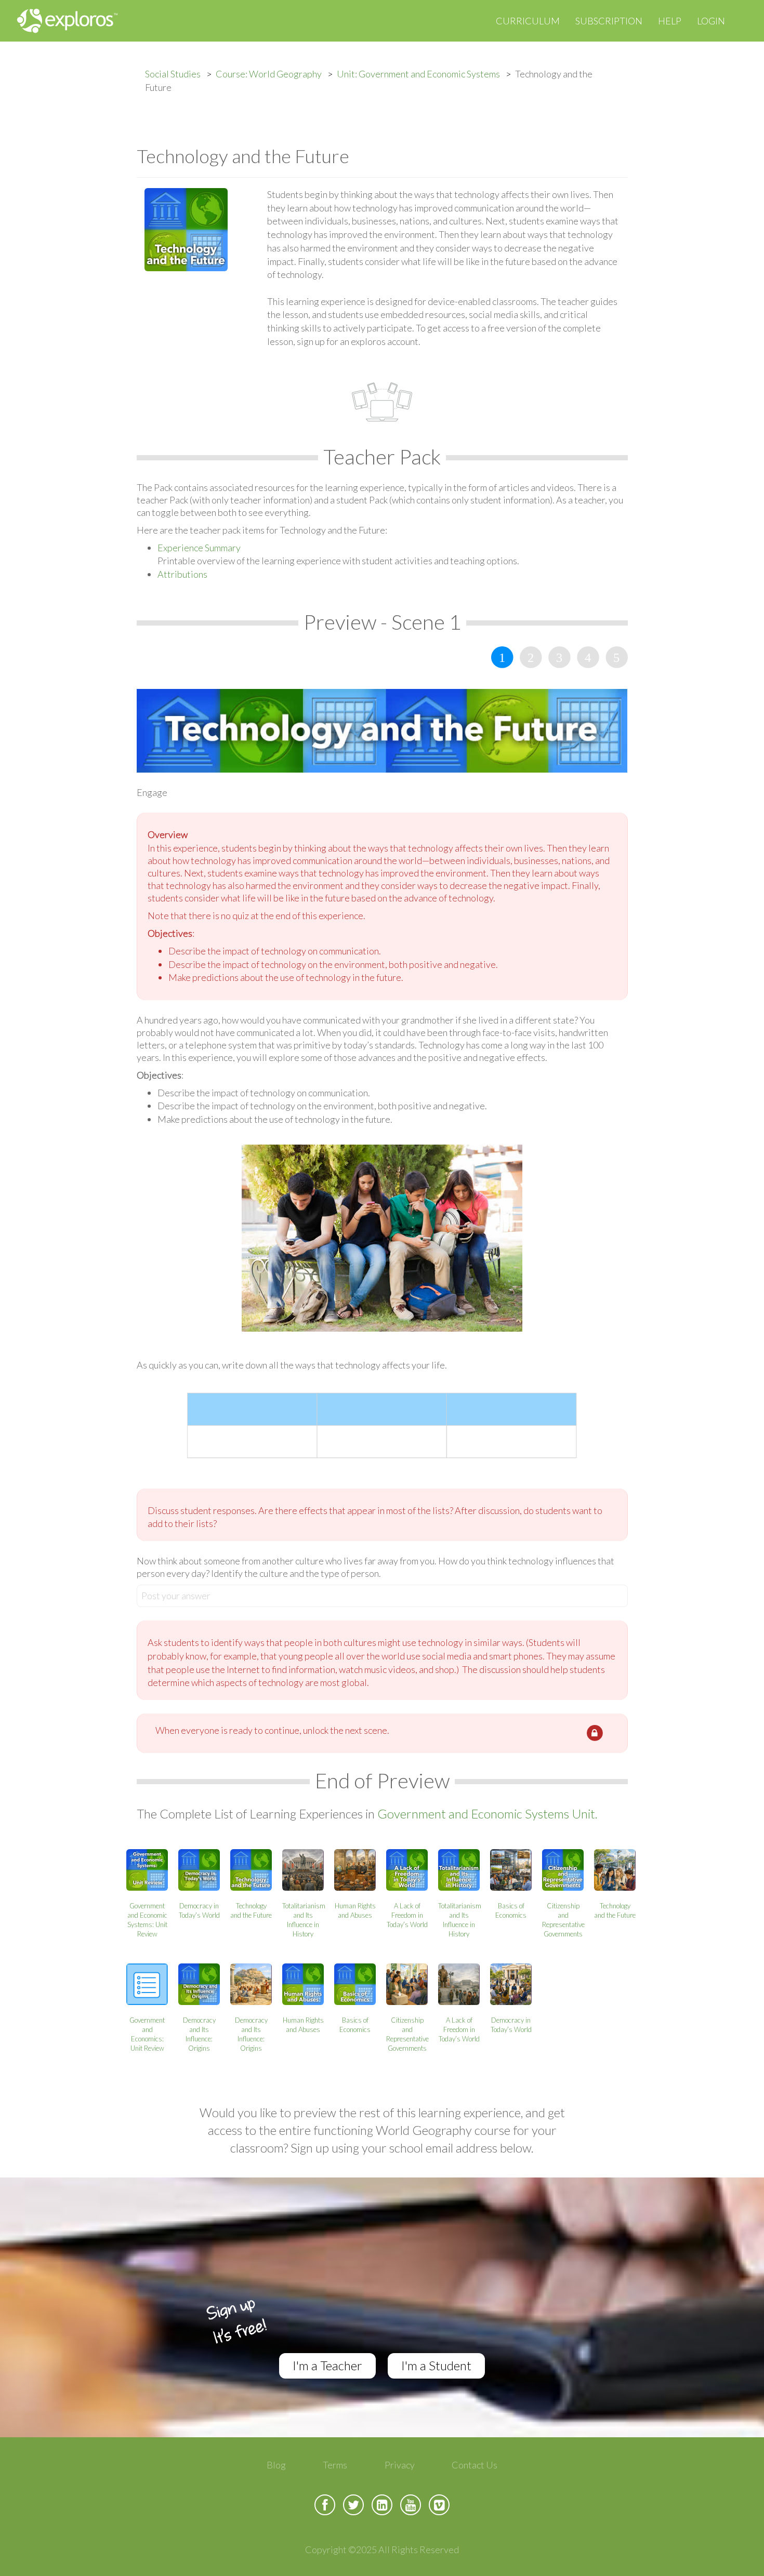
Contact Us (475, 2465)
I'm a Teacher (327, 2365)
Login (711, 21)
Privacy (400, 2465)
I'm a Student (436, 2365)
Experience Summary (199, 548)
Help (670, 21)
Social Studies (173, 74)
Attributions (182, 574)
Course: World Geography (269, 74)
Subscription (609, 21)
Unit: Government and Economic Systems (418, 74)
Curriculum (528, 21)
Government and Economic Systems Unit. (488, 1814)
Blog (276, 2465)
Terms (335, 2465)
